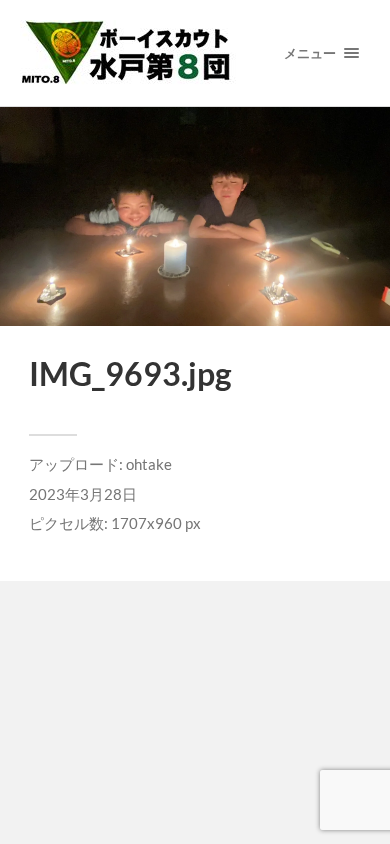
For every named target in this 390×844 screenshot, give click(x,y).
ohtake (149, 464)
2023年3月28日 (83, 494)
